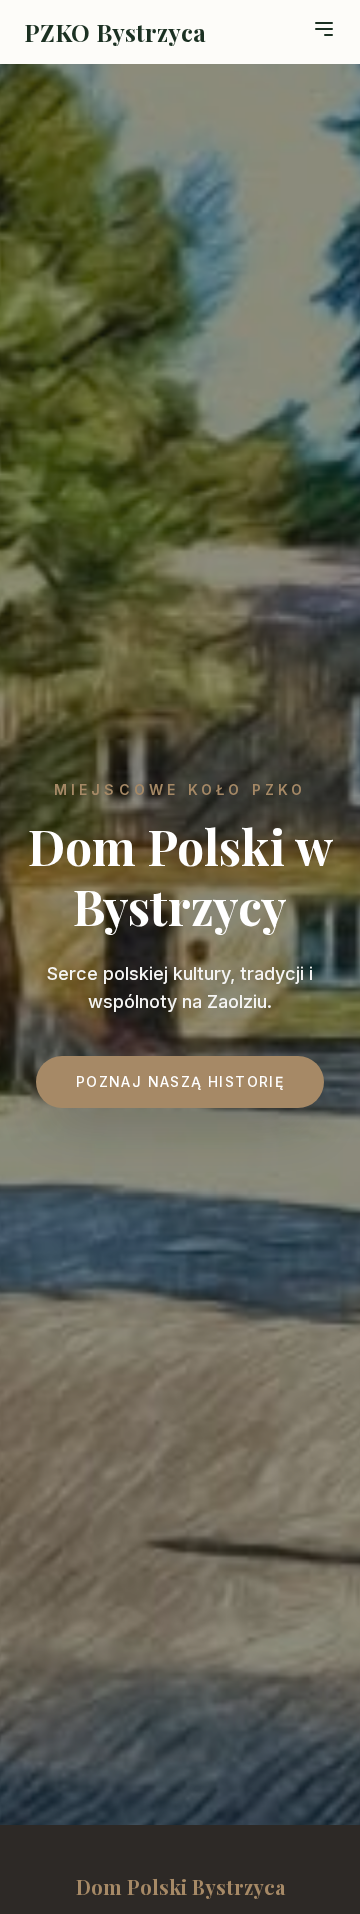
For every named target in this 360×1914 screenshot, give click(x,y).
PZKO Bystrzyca (115, 32)
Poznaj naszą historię (180, 1081)
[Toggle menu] (324, 29)
